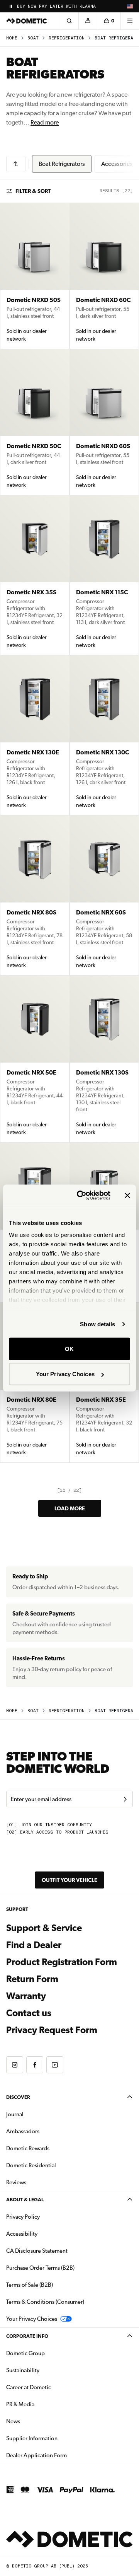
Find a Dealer (34, 1945)
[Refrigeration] (16, 164)
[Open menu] (130, 21)
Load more (70, 1508)
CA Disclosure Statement (37, 2251)
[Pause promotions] (11, 6)
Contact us (29, 2013)
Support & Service (44, 1928)
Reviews (16, 2182)
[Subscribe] (125, 1799)
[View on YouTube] (55, 2065)
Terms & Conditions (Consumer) (45, 2302)
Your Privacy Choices (65, 1374)
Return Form (32, 1979)
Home (12, 38)
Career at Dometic (53, 2387)
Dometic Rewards (28, 2148)
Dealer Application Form (61, 2455)
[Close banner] (127, 1195)
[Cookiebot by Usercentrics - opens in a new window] (81, 1196)
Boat (33, 38)
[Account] (88, 21)
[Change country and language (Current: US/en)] (130, 6)
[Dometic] (27, 21)
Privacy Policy (23, 2217)
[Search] (69, 21)
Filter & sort (33, 191)
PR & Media (45, 2404)
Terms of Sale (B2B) (30, 2285)
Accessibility (22, 2234)
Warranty (26, 1996)
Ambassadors (23, 2131)
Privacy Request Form (52, 2030)
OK (69, 1349)
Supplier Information (32, 2438)
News (37, 2421)
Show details (97, 1324)
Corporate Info (27, 2336)
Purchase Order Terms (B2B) (40, 2268)
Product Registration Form (62, 1962)
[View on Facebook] (35, 2065)
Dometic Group (50, 2353)
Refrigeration (67, 38)
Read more (45, 122)
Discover (18, 2097)
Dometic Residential (55, 2165)
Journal (15, 2114)
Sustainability (23, 2370)
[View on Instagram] (15, 2065)
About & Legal (25, 2200)
